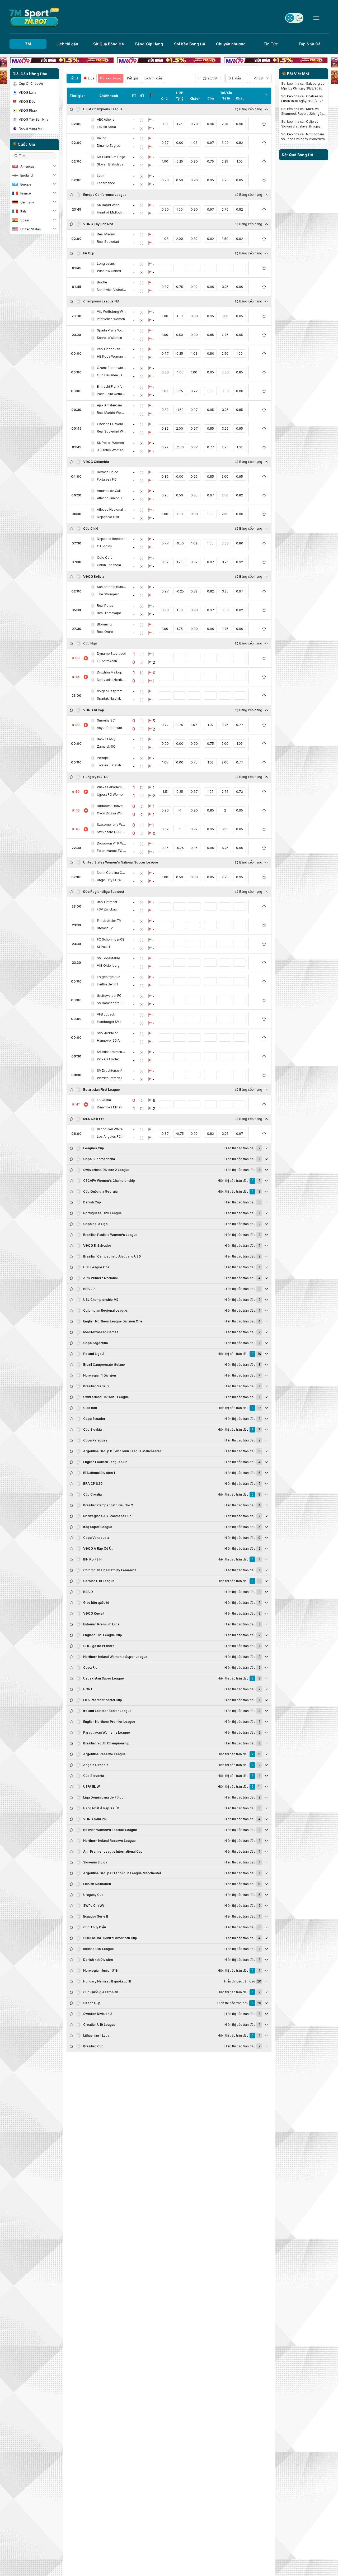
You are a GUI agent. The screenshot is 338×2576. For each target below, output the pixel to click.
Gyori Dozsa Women (111, 813)
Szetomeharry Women (111, 825)
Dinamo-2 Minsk (110, 1107)
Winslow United (109, 271)
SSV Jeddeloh (108, 1033)
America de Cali (109, 491)
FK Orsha (104, 1100)
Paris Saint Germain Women (111, 394)
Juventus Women (110, 450)
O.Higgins (104, 546)
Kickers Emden (108, 1059)
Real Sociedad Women (111, 431)
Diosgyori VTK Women (111, 843)
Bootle (102, 282)
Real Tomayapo (109, 613)
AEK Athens (106, 119)
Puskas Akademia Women (111, 787)
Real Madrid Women (111, 413)
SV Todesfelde (108, 958)
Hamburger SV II (109, 1022)
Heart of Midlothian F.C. (111, 212)
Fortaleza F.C (107, 479)
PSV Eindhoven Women (111, 349)
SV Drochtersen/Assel (111, 1071)
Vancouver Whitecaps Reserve (111, 1129)
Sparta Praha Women (111, 330)
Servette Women (109, 338)
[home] (34, 18)
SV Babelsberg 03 (111, 1003)
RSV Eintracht (107, 902)
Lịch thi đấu (67, 44)
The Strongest (108, 594)
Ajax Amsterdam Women (111, 405)
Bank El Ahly (106, 739)
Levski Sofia (106, 127)
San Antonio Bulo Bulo (111, 587)
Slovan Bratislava (110, 164)
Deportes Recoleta (111, 539)
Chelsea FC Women (111, 424)
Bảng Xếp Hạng (149, 44)
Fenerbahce (106, 183)
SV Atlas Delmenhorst (111, 1052)
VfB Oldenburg (108, 966)
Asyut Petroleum (109, 728)
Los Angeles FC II (110, 1137)
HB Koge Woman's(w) (111, 356)
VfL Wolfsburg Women (111, 312)
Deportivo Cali (108, 517)
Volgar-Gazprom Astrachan (111, 691)
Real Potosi (106, 606)
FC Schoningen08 (111, 939)
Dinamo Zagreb (109, 146)
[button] (210, 78)
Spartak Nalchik (109, 698)
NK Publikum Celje (111, 157)
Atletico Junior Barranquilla (111, 498)
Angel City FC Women (111, 880)
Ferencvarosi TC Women (111, 851)
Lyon (101, 176)
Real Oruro (105, 632)
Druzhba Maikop (110, 672)
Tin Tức (271, 44)
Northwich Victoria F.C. (111, 290)
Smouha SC (106, 720)
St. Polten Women (110, 443)
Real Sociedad (108, 242)
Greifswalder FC (109, 996)
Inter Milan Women (111, 319)
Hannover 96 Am (110, 1040)
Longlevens (106, 264)
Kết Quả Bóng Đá (108, 44)
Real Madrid (106, 234)
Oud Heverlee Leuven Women (111, 375)
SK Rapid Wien (108, 205)
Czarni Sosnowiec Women (111, 368)
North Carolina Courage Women (111, 873)
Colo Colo (105, 558)
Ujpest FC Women (111, 794)
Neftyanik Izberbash (111, 680)
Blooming (104, 624)
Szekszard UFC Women (111, 832)
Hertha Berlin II (108, 984)
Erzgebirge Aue (109, 977)
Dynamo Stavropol (111, 654)
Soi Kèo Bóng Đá (190, 44)
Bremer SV (105, 928)
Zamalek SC (106, 746)
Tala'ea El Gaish (109, 765)
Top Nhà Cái (310, 44)
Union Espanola (109, 565)
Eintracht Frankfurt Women (111, 386)
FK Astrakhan (107, 661)
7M (28, 44)
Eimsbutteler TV (109, 921)
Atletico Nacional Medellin (111, 509)
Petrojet (103, 758)
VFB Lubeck (106, 1014)
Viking (102, 138)
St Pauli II (104, 947)
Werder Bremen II (110, 1078)
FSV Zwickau (107, 909)
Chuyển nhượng (231, 44)
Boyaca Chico (108, 472)
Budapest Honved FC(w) (111, 806)
